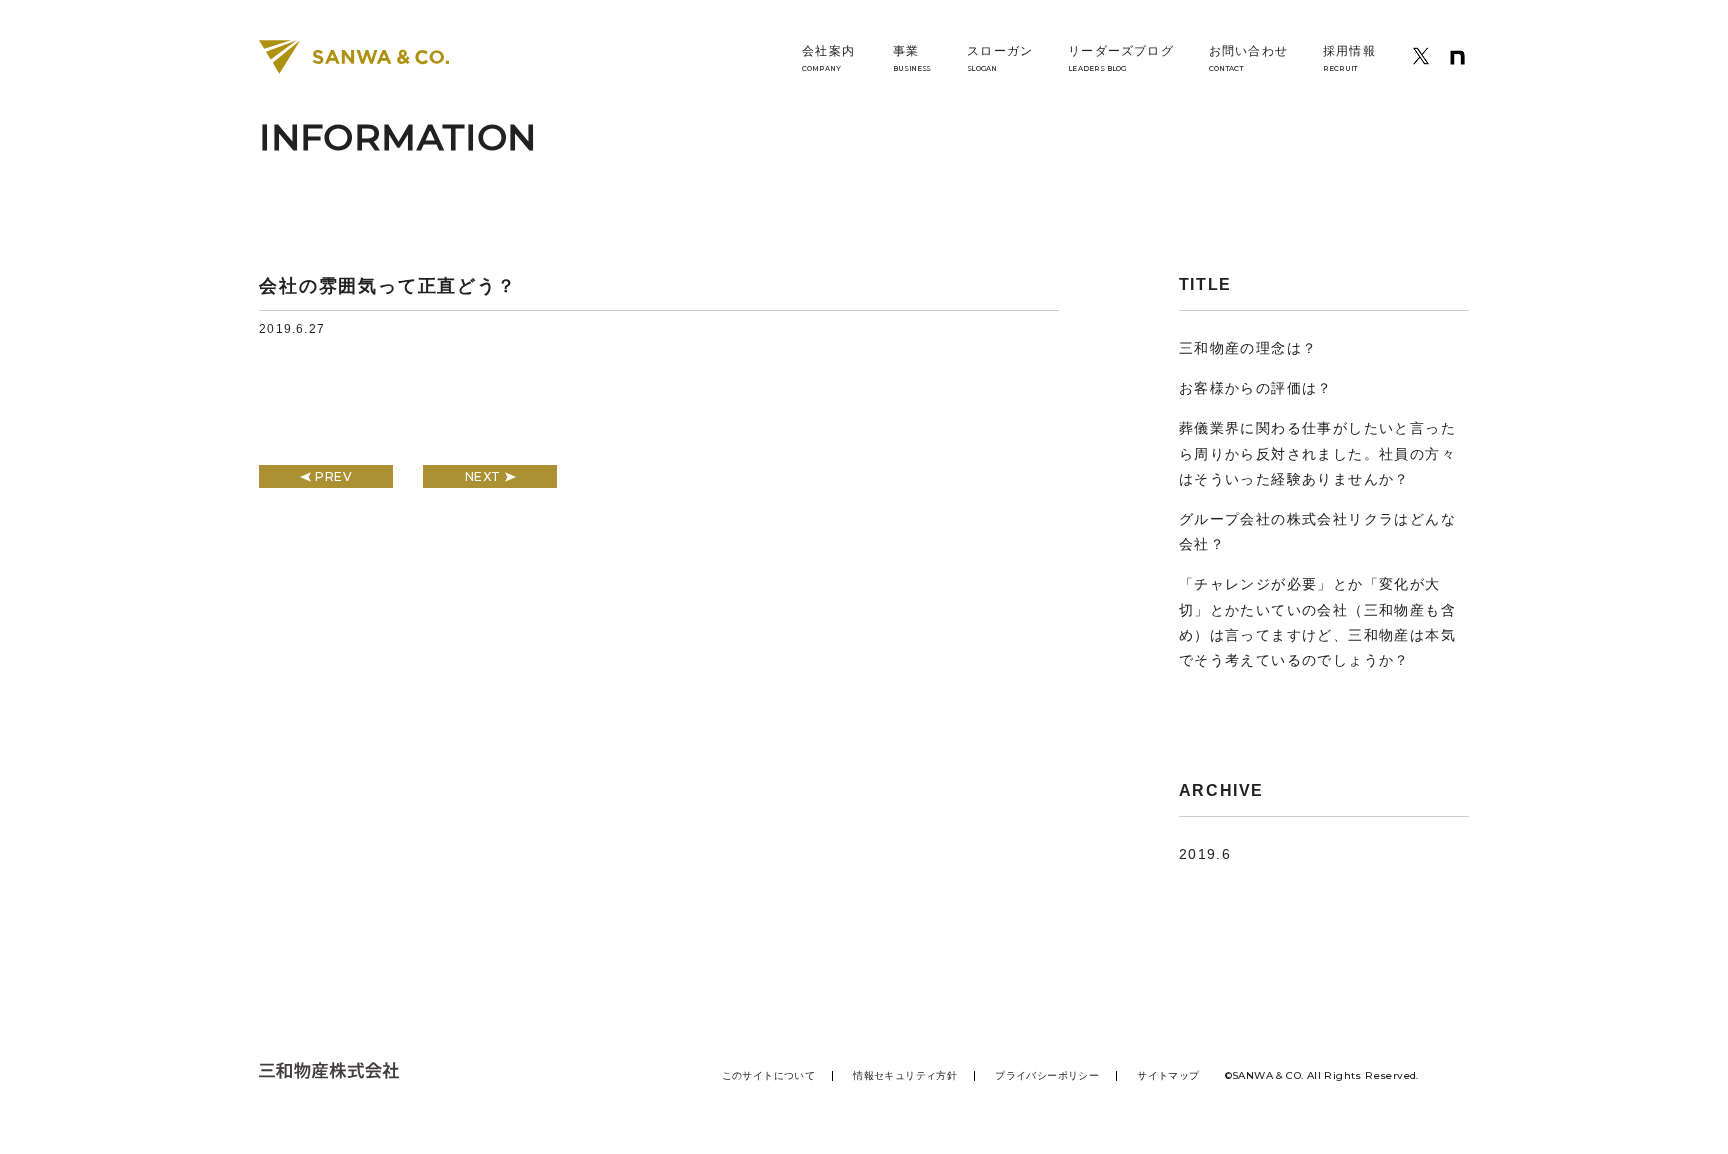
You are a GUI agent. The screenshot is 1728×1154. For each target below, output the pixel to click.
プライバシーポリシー (1047, 1075)
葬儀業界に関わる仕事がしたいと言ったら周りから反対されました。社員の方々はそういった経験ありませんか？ (1317, 453)
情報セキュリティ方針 (905, 1075)
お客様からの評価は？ (1256, 388)
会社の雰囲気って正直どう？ (387, 286)
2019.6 (1205, 854)
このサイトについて (769, 1075)
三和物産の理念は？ (1248, 348)
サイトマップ (1168, 1075)
